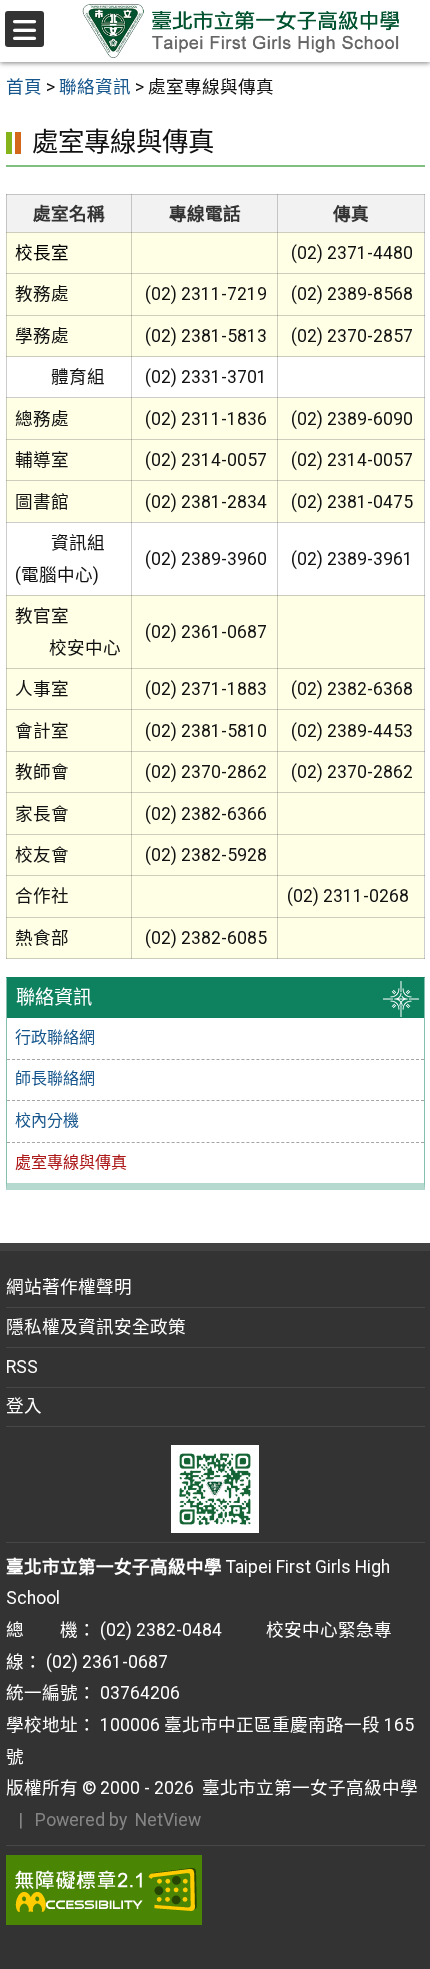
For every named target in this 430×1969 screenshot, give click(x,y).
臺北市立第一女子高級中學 (306, 1788)
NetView (168, 1820)
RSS (22, 1367)
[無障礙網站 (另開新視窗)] (215, 1890)
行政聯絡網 (55, 1037)
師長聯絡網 (55, 1078)
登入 (24, 1406)
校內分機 (47, 1120)
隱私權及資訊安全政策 (96, 1327)
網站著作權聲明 (69, 1287)
